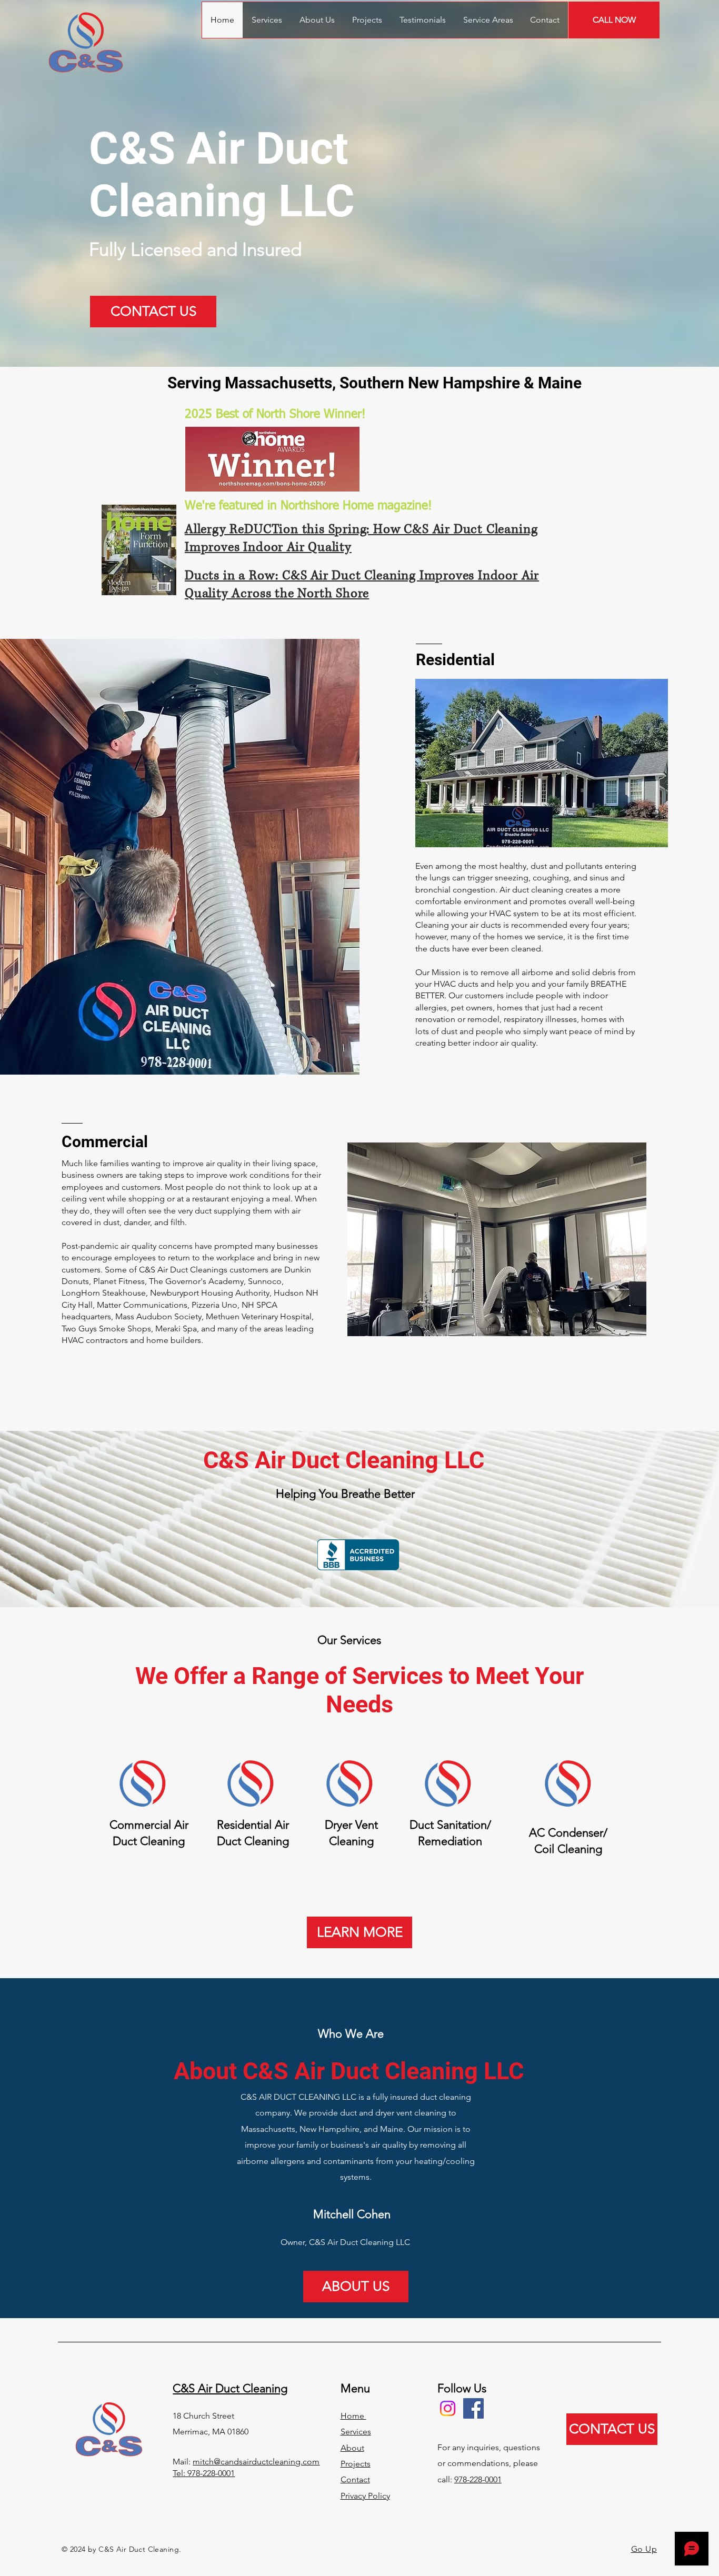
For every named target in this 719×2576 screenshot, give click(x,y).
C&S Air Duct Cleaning (230, 2388)
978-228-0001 (478, 2479)
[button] (488, 20)
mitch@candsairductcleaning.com (256, 2462)
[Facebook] (473, 2408)
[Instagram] (448, 2408)
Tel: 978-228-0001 (204, 2473)
